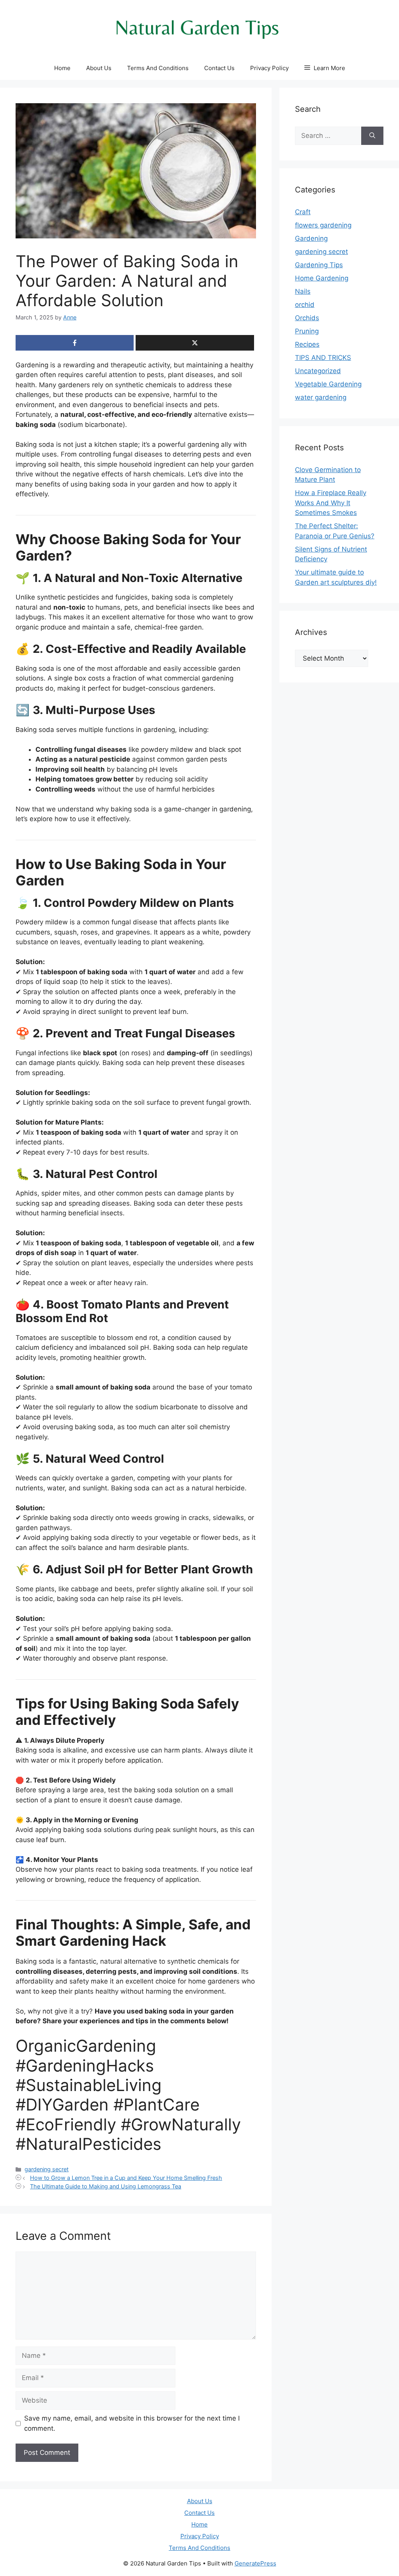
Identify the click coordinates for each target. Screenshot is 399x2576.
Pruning (307, 331)
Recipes (307, 344)
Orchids (307, 318)
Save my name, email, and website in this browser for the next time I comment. (132, 2423)
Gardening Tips (319, 265)
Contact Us (219, 68)
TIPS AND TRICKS (323, 358)
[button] (325, 68)
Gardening (311, 238)
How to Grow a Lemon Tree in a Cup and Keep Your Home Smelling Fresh (126, 2178)
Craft (303, 212)
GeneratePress (255, 2563)
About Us (99, 68)
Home (62, 68)
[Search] (372, 136)
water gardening (321, 397)
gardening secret (47, 2169)
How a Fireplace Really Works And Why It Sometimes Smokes (331, 503)
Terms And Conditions (158, 68)
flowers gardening (323, 225)
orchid (305, 305)
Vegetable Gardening (328, 384)
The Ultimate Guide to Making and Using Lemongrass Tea (106, 2186)
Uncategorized (318, 371)
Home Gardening (322, 278)
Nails (303, 291)
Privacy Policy (269, 68)
